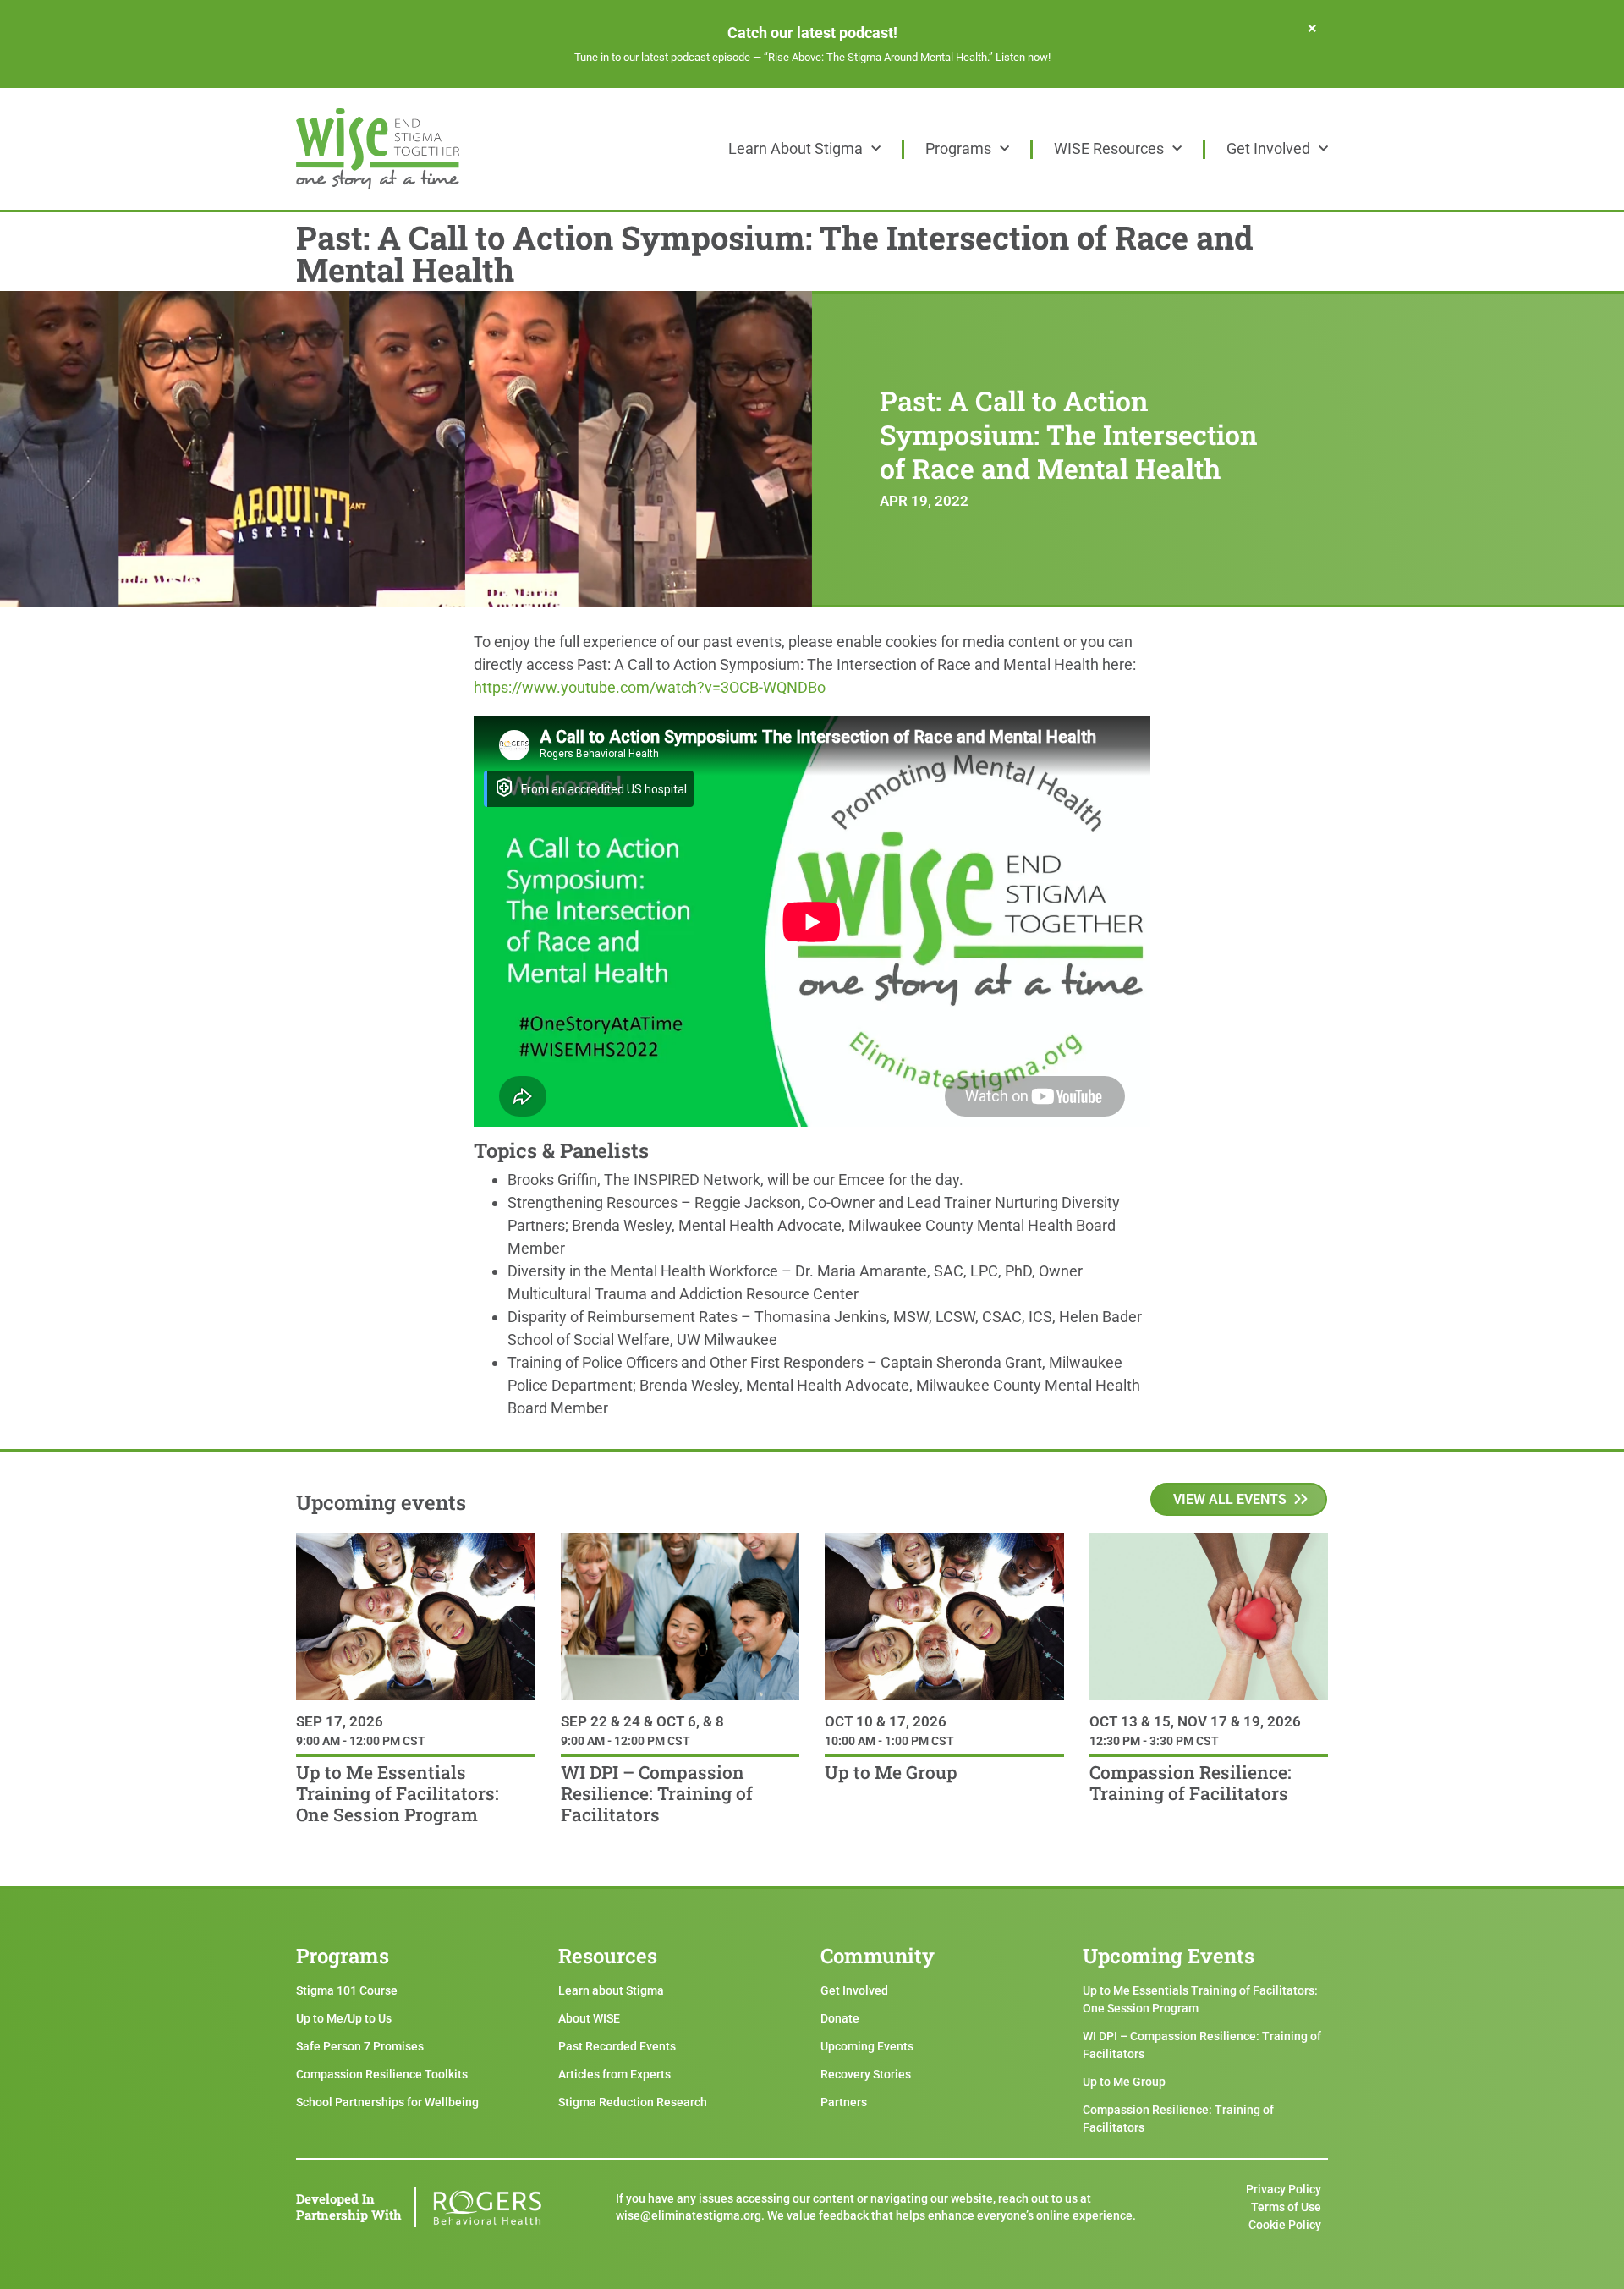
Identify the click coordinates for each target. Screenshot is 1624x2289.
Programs (958, 148)
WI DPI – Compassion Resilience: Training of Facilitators (657, 1793)
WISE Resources (1109, 148)
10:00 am (850, 1741)
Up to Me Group (891, 1772)
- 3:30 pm (1167, 1741)
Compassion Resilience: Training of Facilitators (1191, 1783)
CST (413, 1741)
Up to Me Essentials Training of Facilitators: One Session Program (398, 1793)
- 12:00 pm (370, 1741)
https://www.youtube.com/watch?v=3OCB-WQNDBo (650, 687)
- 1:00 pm (902, 1741)
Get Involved (1268, 148)
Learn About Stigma (796, 148)
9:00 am (318, 1741)
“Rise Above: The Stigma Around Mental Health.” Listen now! (907, 57)
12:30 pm (1115, 1741)
